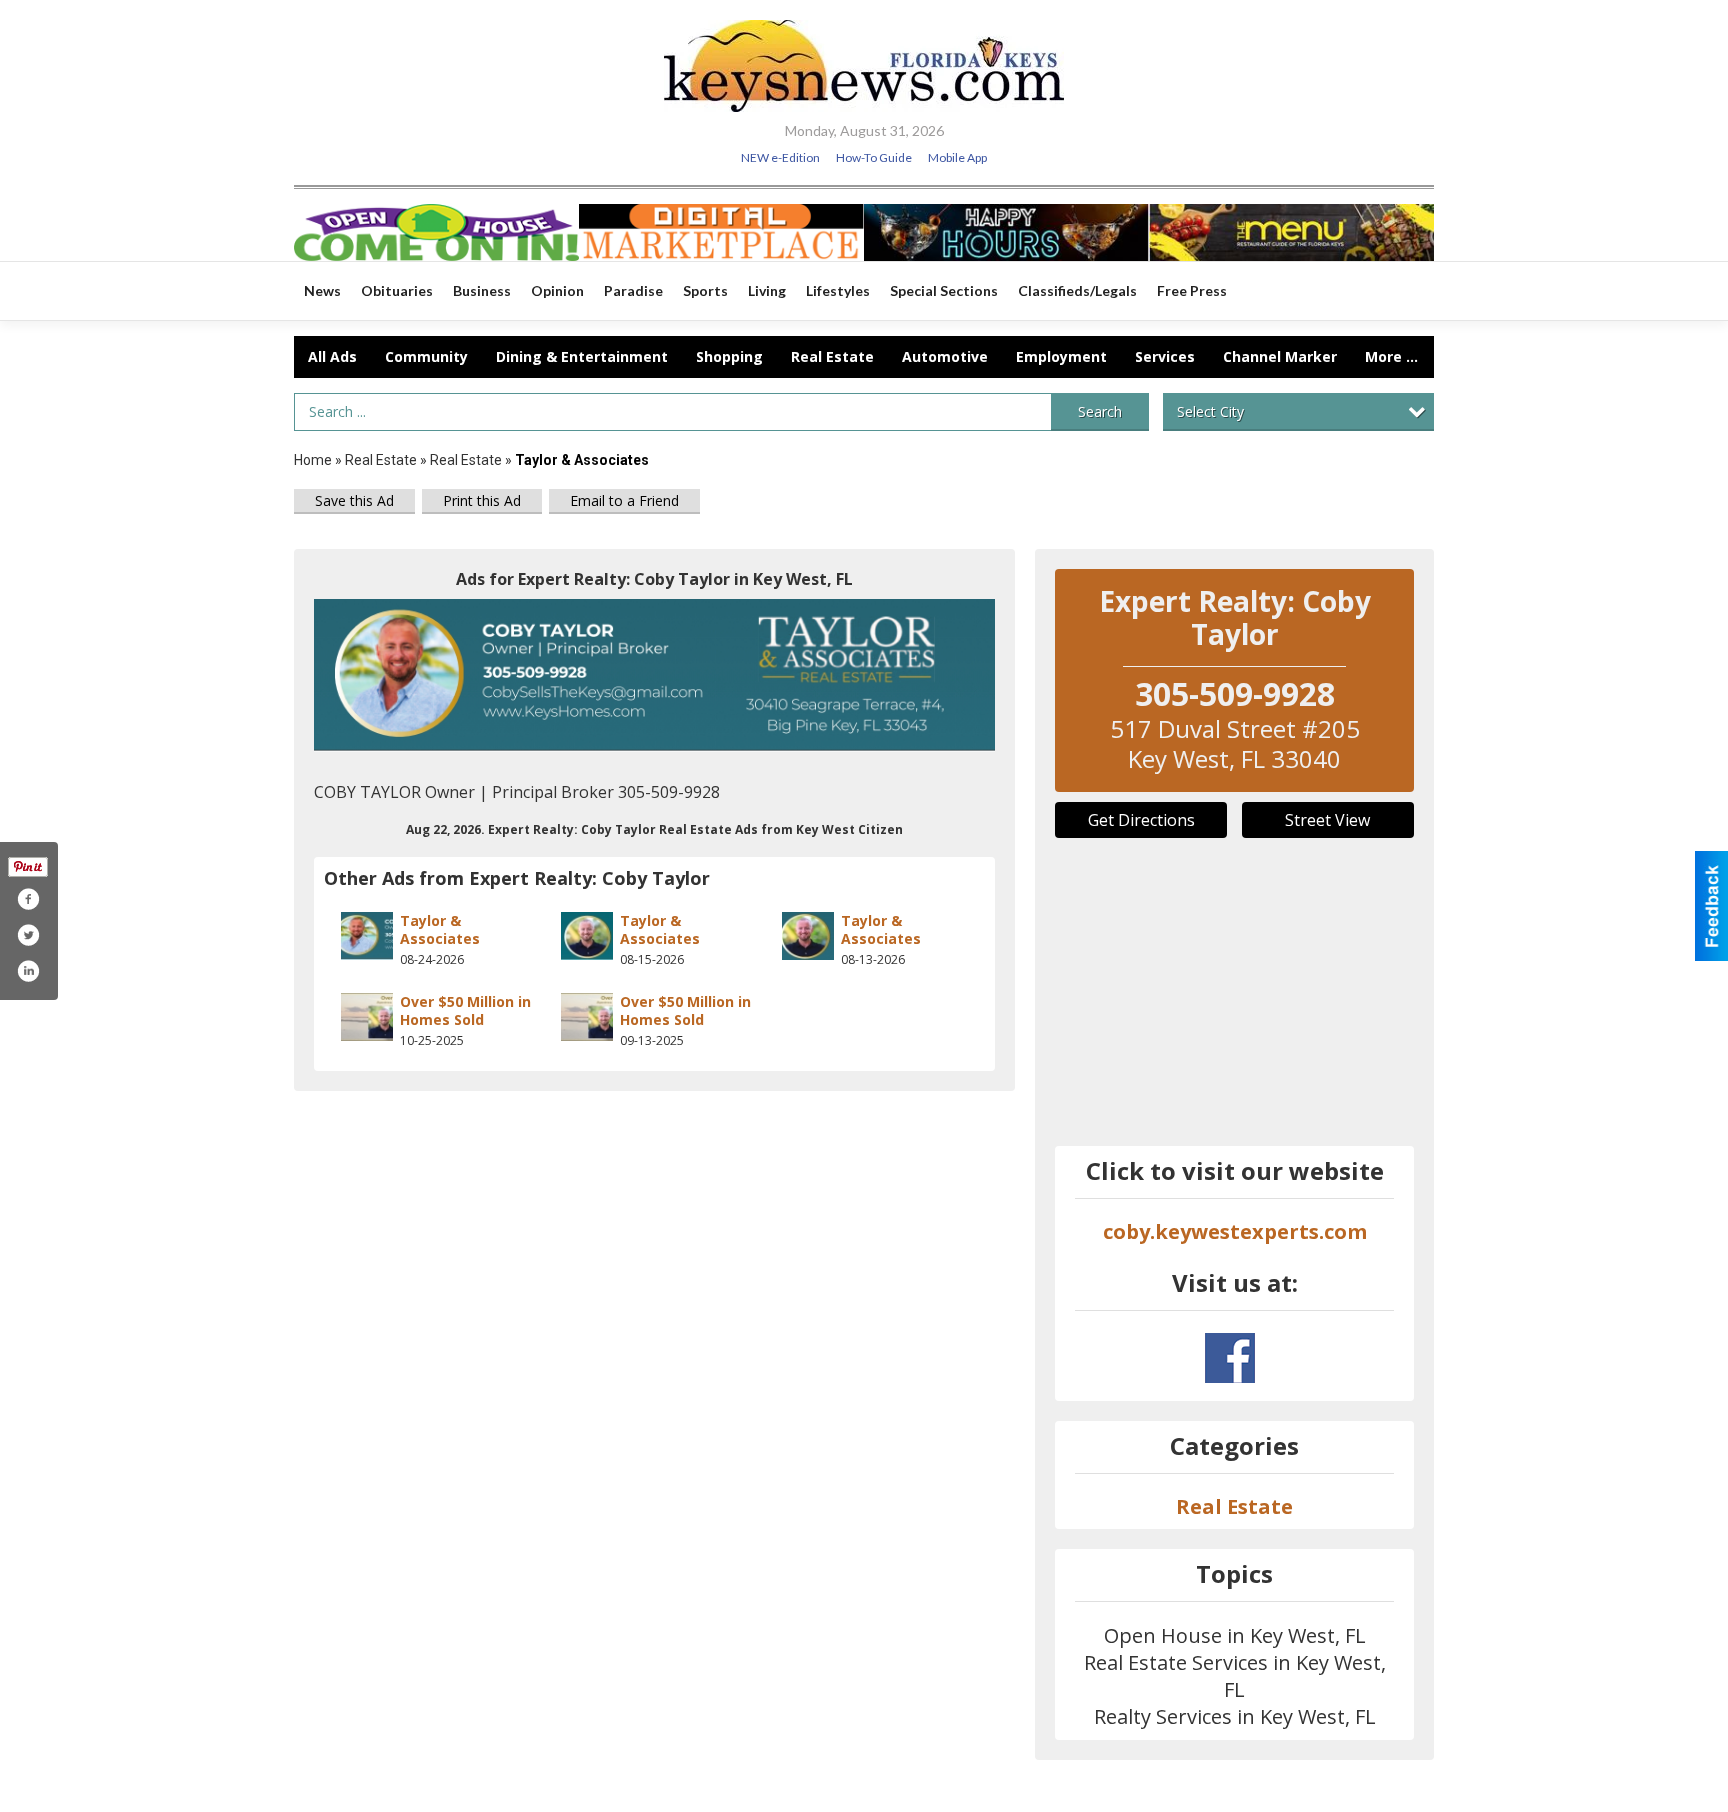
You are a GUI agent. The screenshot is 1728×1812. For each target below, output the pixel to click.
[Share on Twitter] (28, 935)
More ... (1391, 356)
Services (1165, 356)
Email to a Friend (624, 500)
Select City (1210, 411)
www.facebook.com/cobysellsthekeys (1230, 1358)
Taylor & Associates (440, 929)
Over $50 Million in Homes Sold (465, 1010)
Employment (1061, 356)
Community (426, 356)
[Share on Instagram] (28, 971)
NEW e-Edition (780, 157)
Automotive (945, 356)
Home (313, 460)
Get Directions (1141, 820)
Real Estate (832, 356)
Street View (1327, 820)
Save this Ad (354, 500)
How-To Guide (874, 157)
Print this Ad (482, 500)
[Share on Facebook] (28, 899)
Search (1100, 411)
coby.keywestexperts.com (1235, 1231)
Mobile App (957, 157)
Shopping (729, 356)
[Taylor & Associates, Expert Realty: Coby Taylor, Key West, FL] (654, 675)
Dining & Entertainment (582, 356)
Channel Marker (1280, 356)
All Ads (332, 356)
